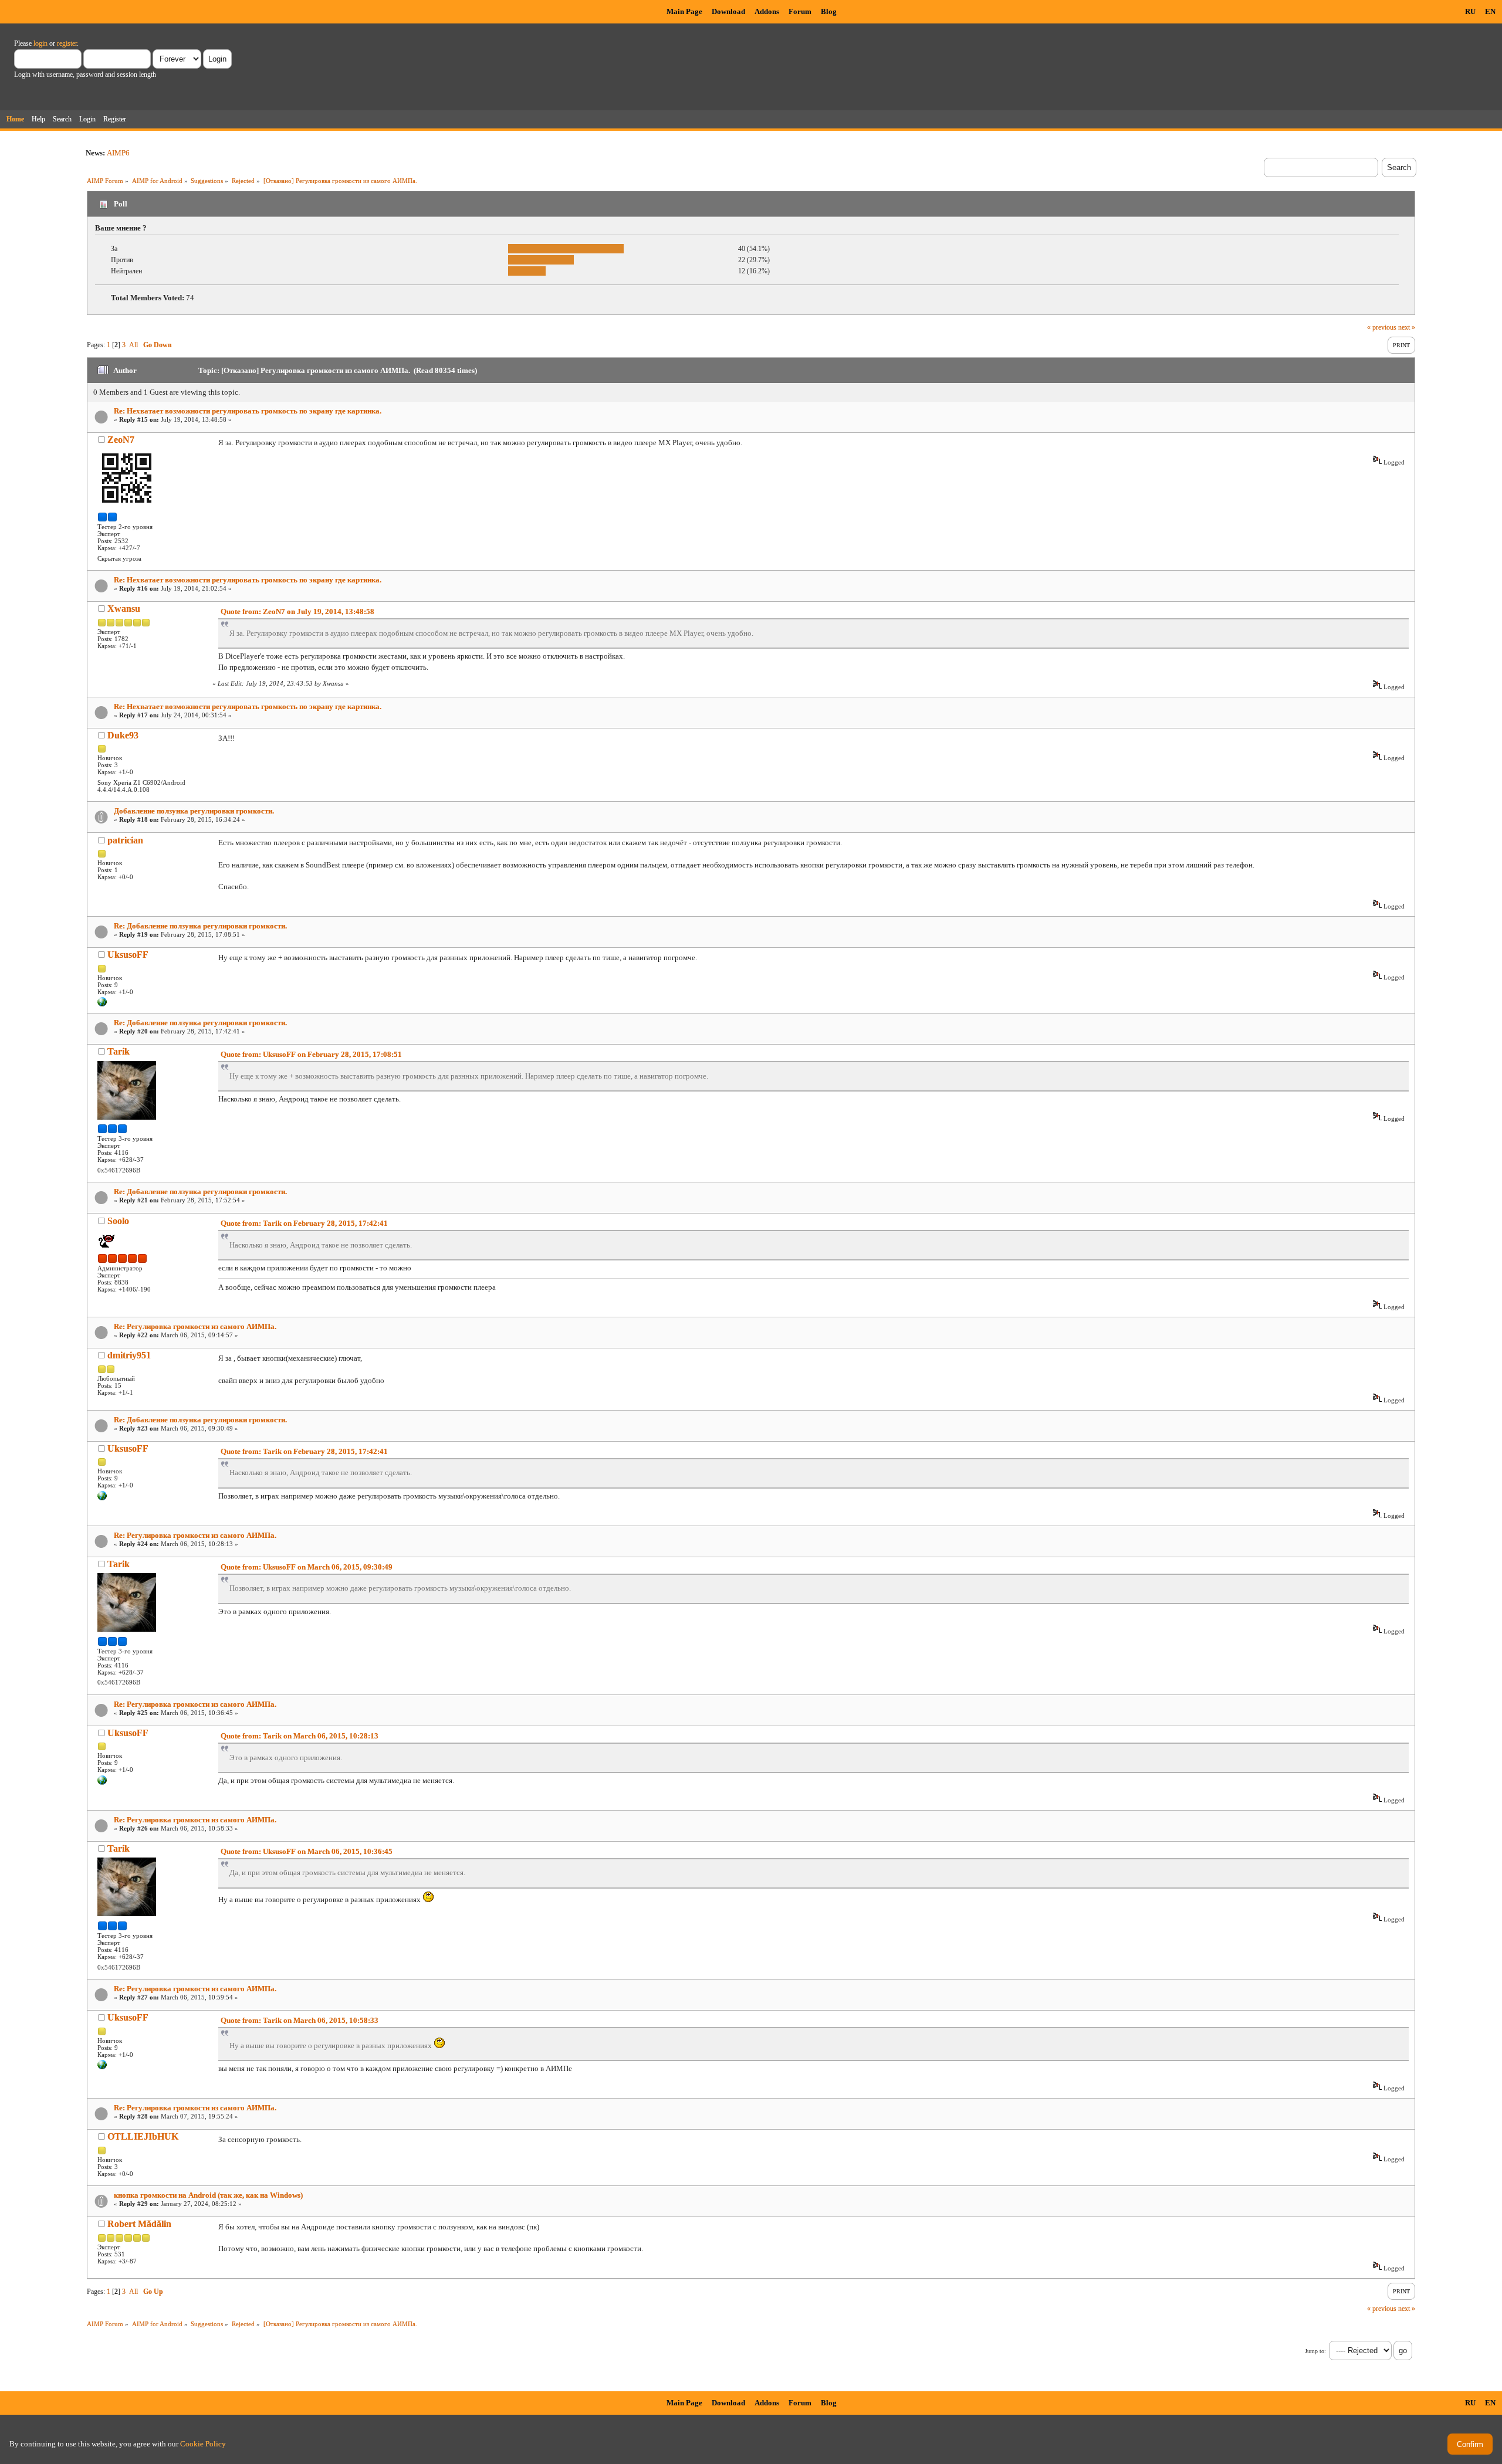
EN (1490, 11)
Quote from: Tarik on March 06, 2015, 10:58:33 (300, 2020)
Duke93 (123, 735)
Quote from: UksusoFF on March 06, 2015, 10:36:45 (307, 1851)
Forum (800, 11)
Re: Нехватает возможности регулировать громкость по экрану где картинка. (248, 411)
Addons (767, 11)
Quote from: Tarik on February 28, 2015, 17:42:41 (304, 1223)
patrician (125, 840)
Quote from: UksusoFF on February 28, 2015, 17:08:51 (311, 1054)
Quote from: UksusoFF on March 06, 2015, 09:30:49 (307, 1567)
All (133, 345)
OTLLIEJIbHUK (143, 2136)
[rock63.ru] (102, 1004)
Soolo (118, 1221)
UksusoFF (128, 955)
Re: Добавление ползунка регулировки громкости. (200, 926)
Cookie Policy (203, 2444)
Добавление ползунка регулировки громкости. (194, 811)
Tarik (119, 1051)
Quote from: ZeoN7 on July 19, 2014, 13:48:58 (297, 611)
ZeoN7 (121, 440)
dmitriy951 (129, 1355)
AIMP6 (118, 153)
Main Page (684, 11)
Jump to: (1315, 2351)
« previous (1382, 327)
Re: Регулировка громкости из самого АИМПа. (195, 1326)
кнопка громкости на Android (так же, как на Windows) (208, 2195)
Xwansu (124, 609)
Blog (829, 11)
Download (728, 11)
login (40, 43)
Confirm (1470, 2444)
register (67, 43)
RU (1470, 11)
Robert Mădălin (139, 2224)
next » (1407, 327)
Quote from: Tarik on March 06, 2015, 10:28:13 (300, 1736)
